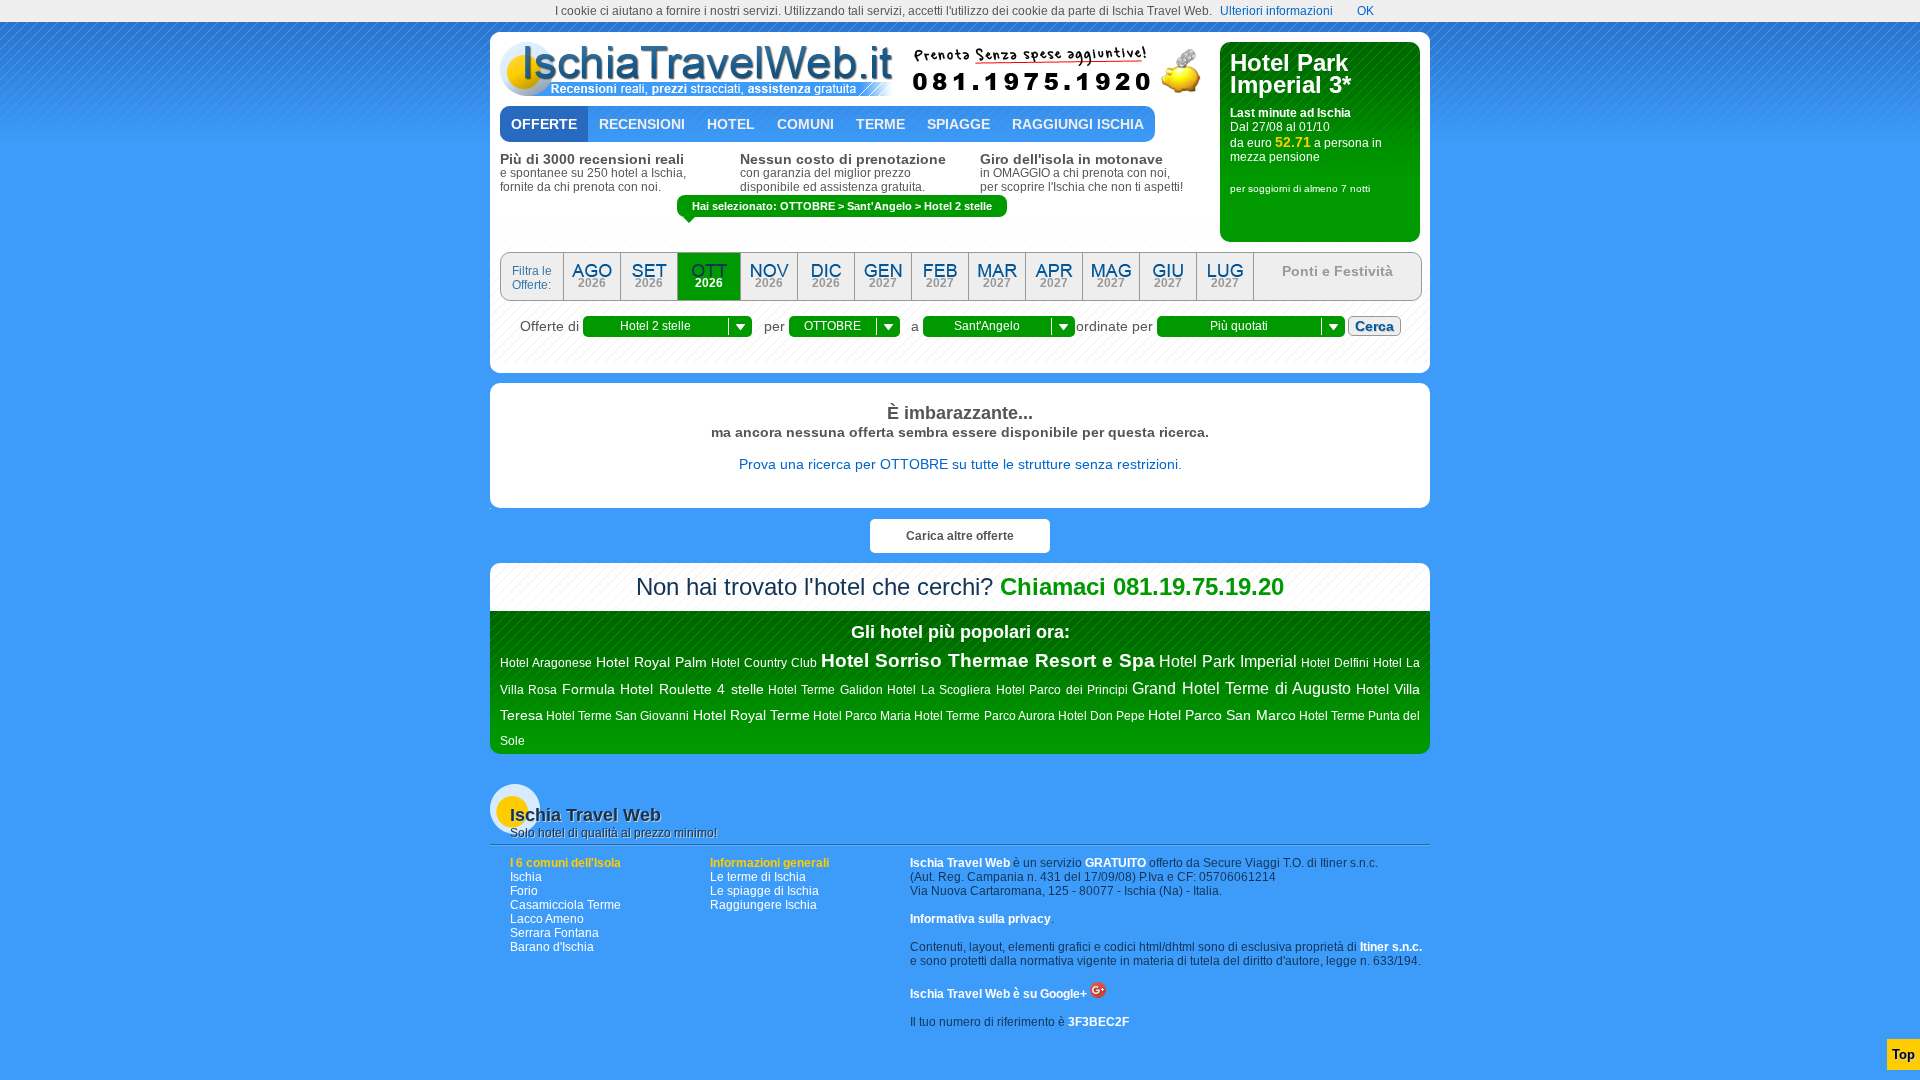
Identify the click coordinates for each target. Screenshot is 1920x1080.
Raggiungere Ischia (763, 905)
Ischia (526, 877)
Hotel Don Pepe (1101, 716)
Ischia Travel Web (585, 815)
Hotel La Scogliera (939, 690)
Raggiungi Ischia (1078, 124)
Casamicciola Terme (565, 905)
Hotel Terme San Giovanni (617, 716)
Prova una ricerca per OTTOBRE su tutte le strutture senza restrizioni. (960, 464)
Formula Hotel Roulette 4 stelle (663, 689)
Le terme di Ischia (758, 877)
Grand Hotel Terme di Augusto (1241, 688)
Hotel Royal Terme (751, 715)
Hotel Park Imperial (1228, 661)
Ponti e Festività (1337, 271)
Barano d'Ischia (552, 947)
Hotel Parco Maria (862, 716)
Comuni (805, 124)
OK (1365, 11)
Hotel (731, 124)
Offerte (544, 124)
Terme (880, 124)
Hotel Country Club (764, 663)
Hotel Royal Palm (651, 662)
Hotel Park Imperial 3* (1290, 73)
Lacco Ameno (547, 919)
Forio (524, 891)
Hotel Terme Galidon (825, 690)
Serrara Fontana (554, 933)
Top (1903, 1054)
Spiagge (958, 124)
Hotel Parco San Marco (1221, 715)
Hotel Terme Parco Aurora (984, 716)
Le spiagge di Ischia (764, 891)
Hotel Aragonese (546, 663)
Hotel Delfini (1335, 663)
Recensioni (642, 124)
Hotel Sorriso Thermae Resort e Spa (988, 660)
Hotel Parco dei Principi (1062, 690)
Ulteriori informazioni (1276, 11)
